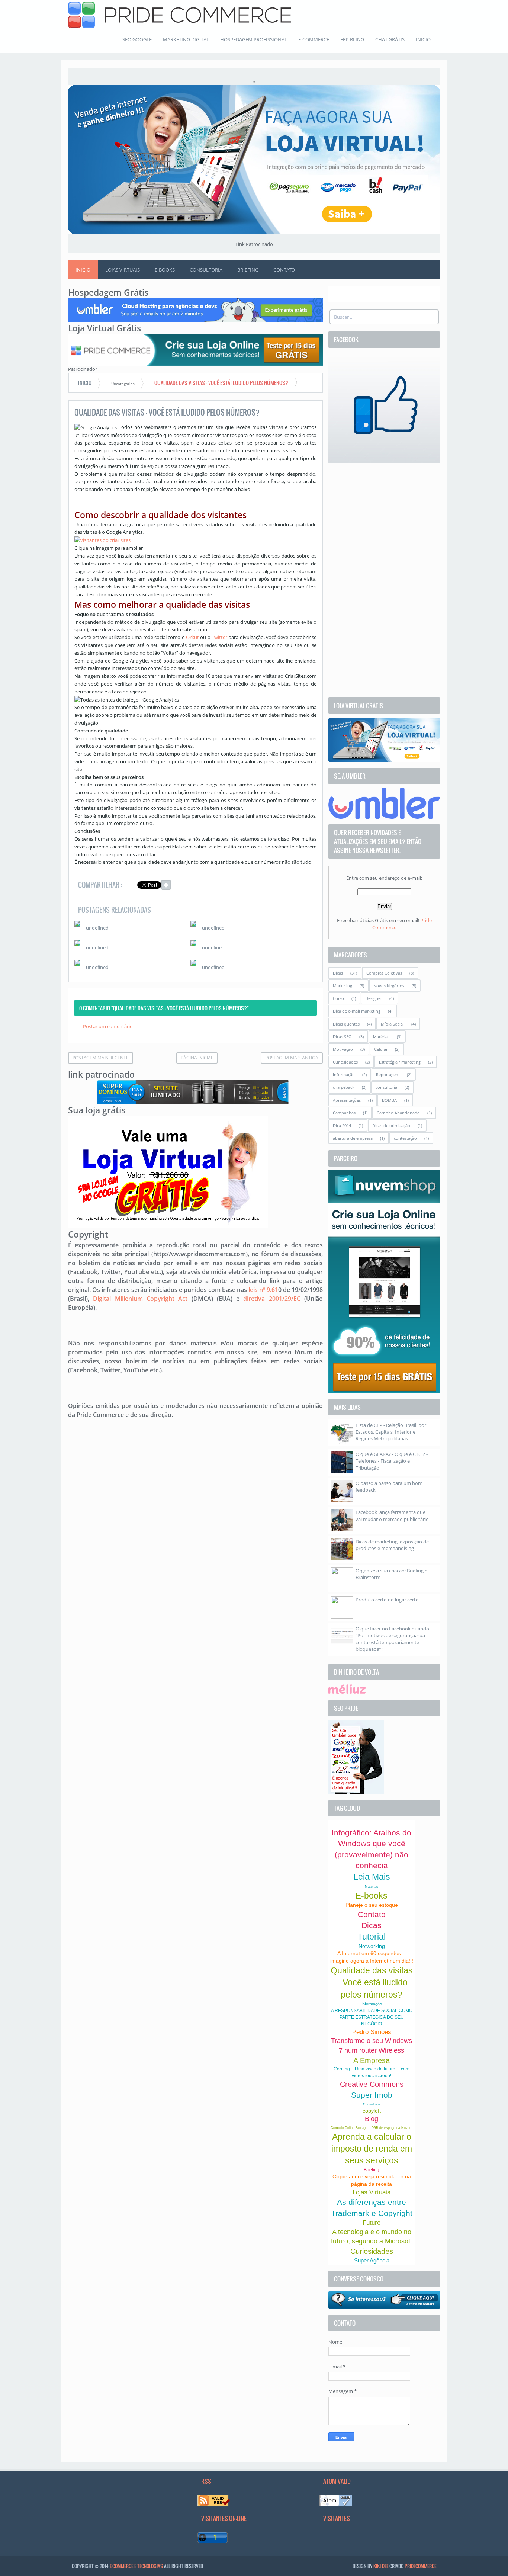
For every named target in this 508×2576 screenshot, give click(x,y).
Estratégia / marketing (400, 1062)
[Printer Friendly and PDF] (306, 886)
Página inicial (197, 1058)
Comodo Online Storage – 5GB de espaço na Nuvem (372, 2128)
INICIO (423, 39)
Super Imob (372, 2095)
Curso (338, 998)
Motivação (343, 1049)
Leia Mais (372, 1877)
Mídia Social (392, 1024)
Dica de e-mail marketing (357, 1011)
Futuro (372, 2223)
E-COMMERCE (314, 39)
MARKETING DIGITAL (186, 39)
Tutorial (372, 1937)
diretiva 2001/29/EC (272, 1299)
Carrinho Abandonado (398, 1113)
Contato (372, 1914)
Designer (374, 998)
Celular (381, 1049)
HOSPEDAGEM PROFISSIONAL (254, 39)
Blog (372, 2119)
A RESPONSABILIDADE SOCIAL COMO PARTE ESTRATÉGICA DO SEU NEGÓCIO (372, 2017)
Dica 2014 (342, 1125)
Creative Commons (372, 2084)
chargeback (344, 1087)
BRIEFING (248, 270)
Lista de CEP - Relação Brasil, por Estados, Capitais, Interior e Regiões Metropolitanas (391, 1432)
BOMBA (389, 1100)
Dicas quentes (346, 1024)
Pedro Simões (372, 2032)
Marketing (343, 986)
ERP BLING (352, 39)
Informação (344, 1074)
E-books (372, 1896)
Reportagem (388, 1074)
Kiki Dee (381, 2566)
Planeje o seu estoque (372, 1905)
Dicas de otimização (391, 1125)
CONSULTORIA (206, 270)
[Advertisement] (384, 580)
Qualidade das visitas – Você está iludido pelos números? (372, 1982)
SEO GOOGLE (137, 39)
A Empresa (372, 2060)
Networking (372, 1946)
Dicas (338, 973)
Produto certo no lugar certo (387, 1600)
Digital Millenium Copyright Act (140, 1299)
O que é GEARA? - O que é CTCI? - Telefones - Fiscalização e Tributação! (392, 1461)
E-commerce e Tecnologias (136, 2566)
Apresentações (347, 1100)
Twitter (219, 637)
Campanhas (344, 1113)
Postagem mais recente (101, 1058)
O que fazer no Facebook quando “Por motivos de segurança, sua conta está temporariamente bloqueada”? (392, 1639)
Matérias (381, 1037)
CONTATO (284, 270)
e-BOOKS (165, 270)
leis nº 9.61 (263, 1290)
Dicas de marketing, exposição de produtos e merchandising (392, 1545)
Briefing (372, 2170)
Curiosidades (345, 1062)
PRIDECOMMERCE (420, 2566)
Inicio (83, 270)
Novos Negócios (389, 986)
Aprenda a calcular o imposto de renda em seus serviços (372, 2149)
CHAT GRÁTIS (390, 39)
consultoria (386, 1087)
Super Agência (372, 2260)
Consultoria (372, 2104)
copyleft (372, 2111)
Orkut (192, 637)
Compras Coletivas (384, 973)
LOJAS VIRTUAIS (123, 270)
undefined (97, 928)
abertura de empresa (353, 1138)
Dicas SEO (342, 1037)
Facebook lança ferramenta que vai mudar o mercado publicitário (392, 1515)
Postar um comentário (108, 1026)
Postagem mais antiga (292, 1058)
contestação (405, 1138)
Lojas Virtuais (372, 2192)
